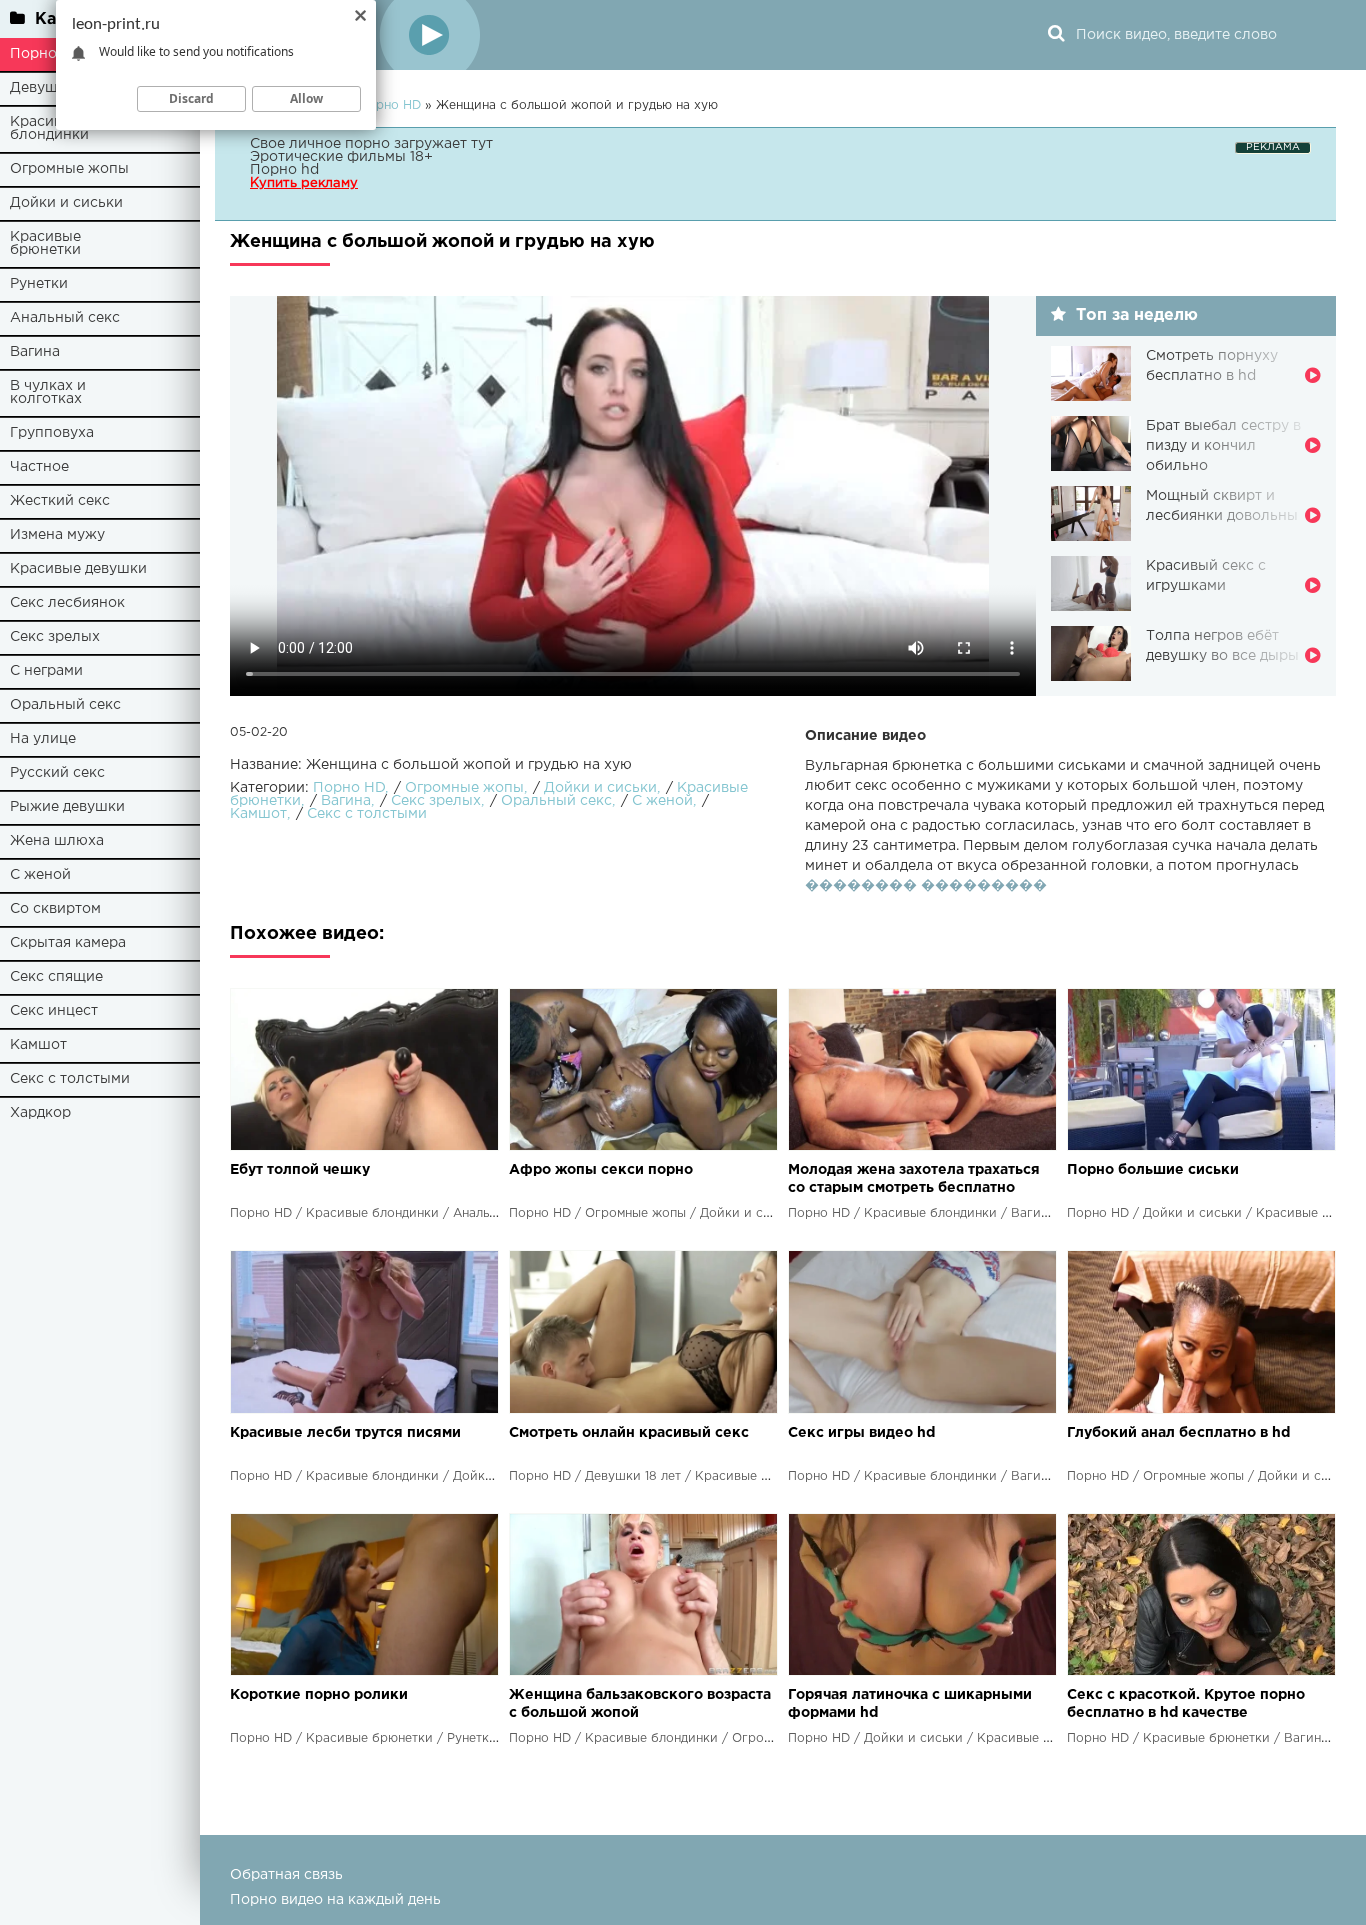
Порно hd (284, 170)
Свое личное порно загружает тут (371, 144)
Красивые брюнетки (45, 243)
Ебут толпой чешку (300, 1170)
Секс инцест (54, 1011)
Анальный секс (65, 318)
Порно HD (349, 788)
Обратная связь (286, 1875)
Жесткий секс (60, 501)
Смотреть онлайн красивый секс (629, 1433)
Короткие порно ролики (319, 1695)
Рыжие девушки (67, 807)
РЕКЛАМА (1273, 147)
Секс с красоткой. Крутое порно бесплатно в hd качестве (1186, 1704)
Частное (39, 467)
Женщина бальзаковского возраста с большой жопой (640, 1704)
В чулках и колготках (48, 392)
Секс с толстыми (70, 1079)
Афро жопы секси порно (601, 1170)
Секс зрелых (55, 637)
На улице (43, 739)
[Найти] (1056, 35)
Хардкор (40, 1113)
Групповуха (52, 433)
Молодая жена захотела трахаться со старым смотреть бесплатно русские (914, 1180)
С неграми (46, 671)
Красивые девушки (78, 569)
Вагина (35, 352)
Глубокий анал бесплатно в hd (1178, 1433)
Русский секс (57, 773)
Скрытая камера (68, 943)
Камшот (38, 1045)
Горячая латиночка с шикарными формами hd (910, 1704)
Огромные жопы (69, 169)
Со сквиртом (55, 909)
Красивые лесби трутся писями (345, 1433)
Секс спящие (56, 977)
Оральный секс (65, 705)
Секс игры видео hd (861, 1433)
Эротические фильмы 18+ (341, 157)
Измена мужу (57, 535)
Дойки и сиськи (66, 203)
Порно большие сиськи (1153, 1170)
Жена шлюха (57, 841)
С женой (40, 875)
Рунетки (39, 284)
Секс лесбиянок (67, 603)
